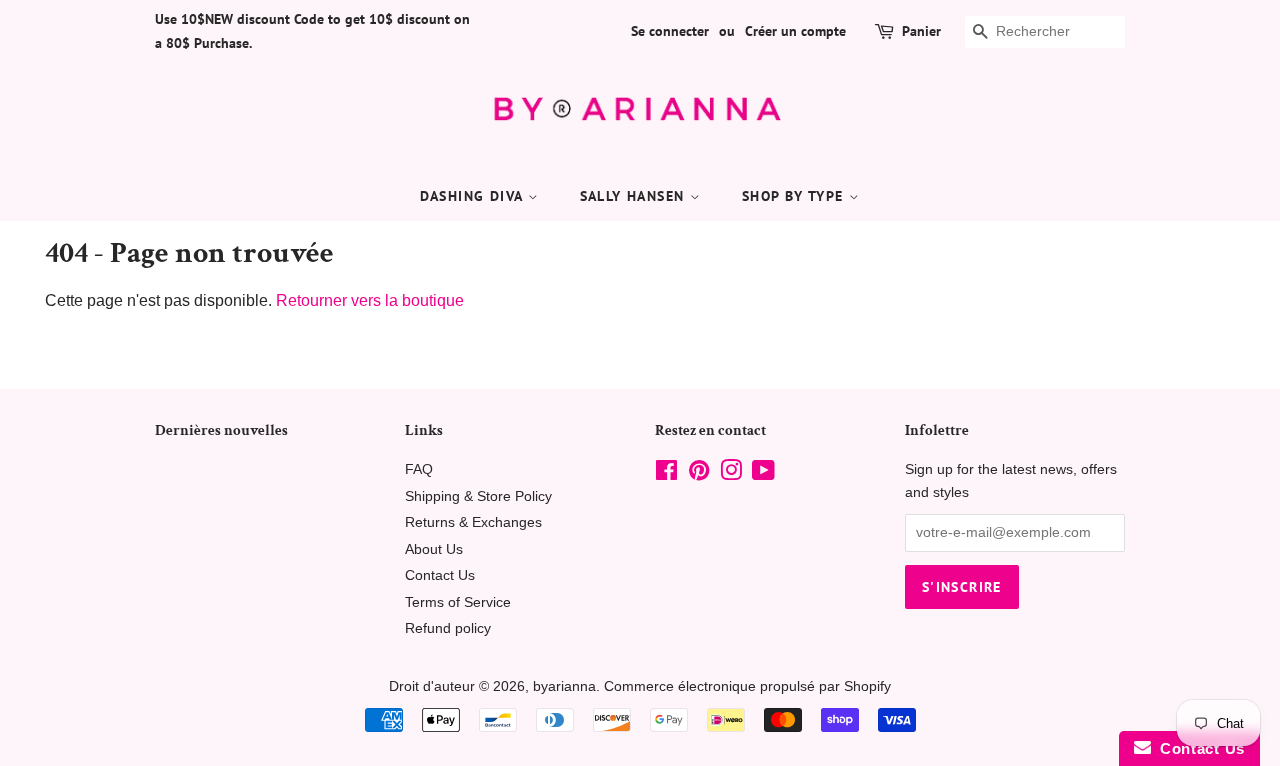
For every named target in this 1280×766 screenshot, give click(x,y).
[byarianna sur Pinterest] (699, 474)
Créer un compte (795, 31)
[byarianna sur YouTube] (763, 474)
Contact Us (440, 575)
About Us (434, 549)
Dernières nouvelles (221, 430)
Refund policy (448, 628)
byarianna (564, 686)
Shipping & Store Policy (478, 496)
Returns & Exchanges (473, 522)
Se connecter (670, 31)
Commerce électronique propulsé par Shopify (747, 686)
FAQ (419, 469)
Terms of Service (458, 602)
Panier (921, 31)
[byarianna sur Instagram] (731, 474)
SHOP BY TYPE (795, 196)
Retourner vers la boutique (370, 300)
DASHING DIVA (474, 196)
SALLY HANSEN (635, 196)
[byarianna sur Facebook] (666, 474)
